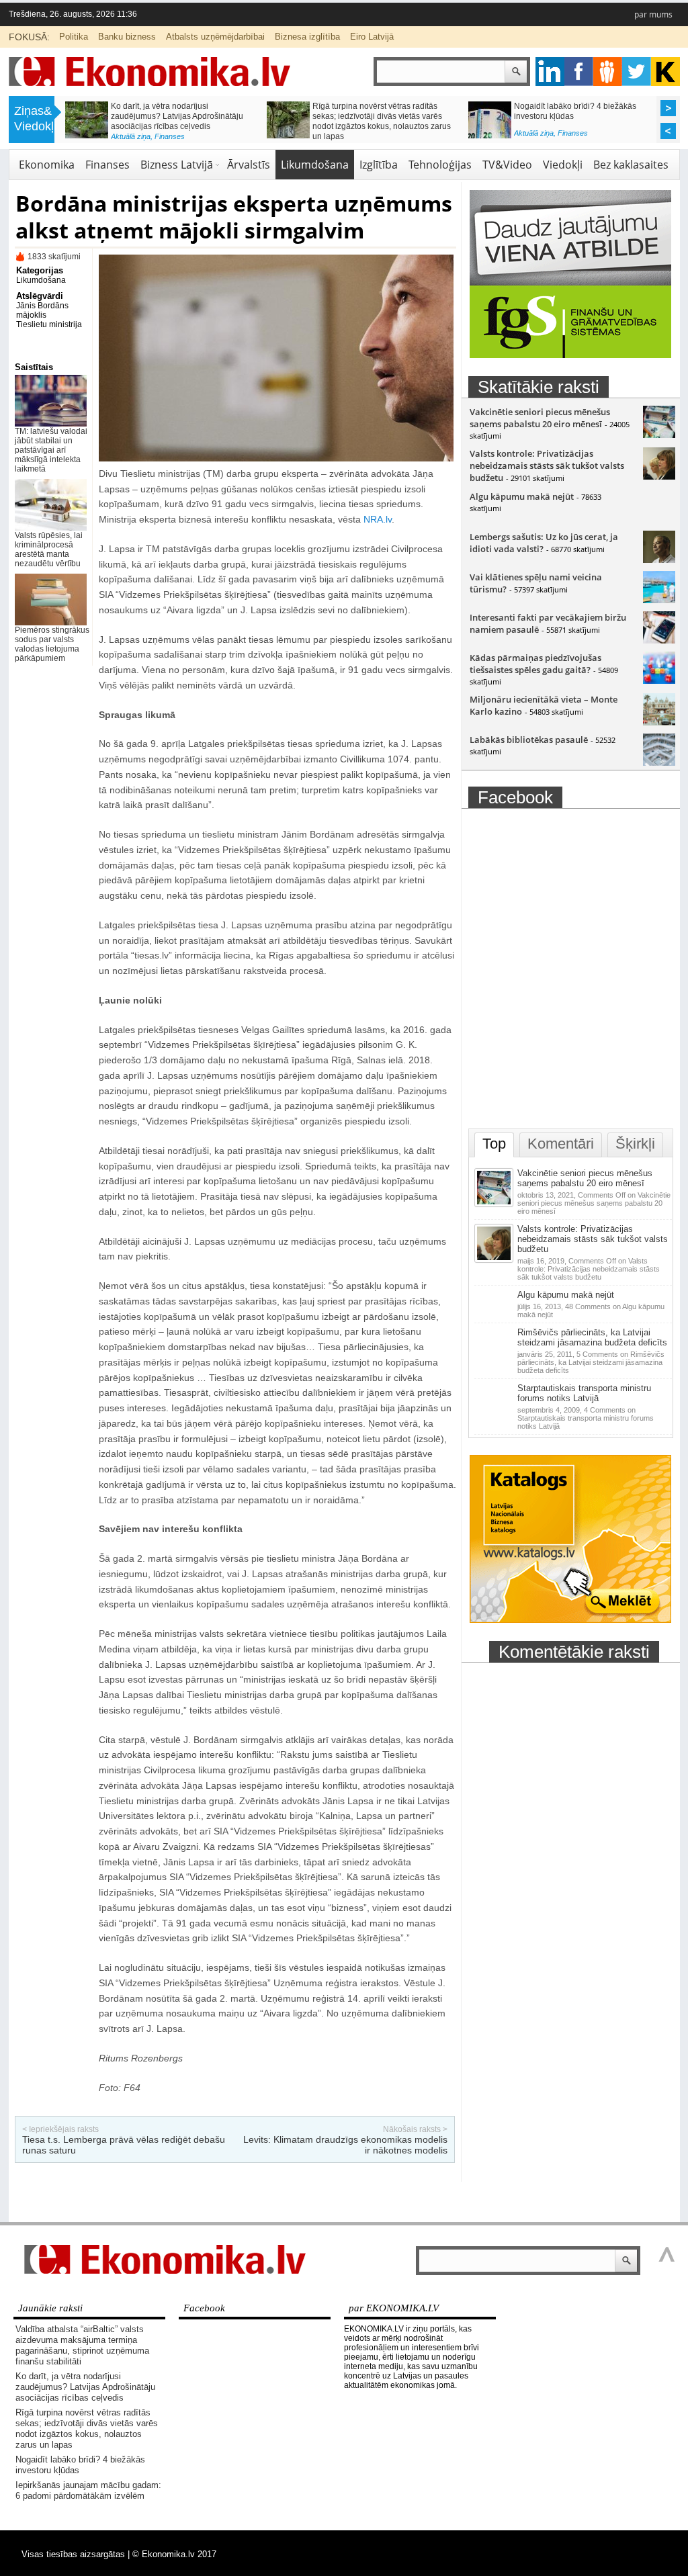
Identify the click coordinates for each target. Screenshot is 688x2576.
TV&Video (507, 165)
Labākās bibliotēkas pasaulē (529, 740)
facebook (579, 72)
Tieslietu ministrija (49, 324)
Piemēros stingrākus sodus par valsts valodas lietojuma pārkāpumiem (52, 644)
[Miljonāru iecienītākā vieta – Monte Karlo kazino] (659, 722)
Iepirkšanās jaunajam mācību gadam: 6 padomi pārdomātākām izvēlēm (179, 111)
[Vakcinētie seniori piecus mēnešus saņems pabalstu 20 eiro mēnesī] (659, 435)
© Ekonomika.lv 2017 (174, 2554)
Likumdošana (315, 165)
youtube (665, 72)
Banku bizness (127, 37)
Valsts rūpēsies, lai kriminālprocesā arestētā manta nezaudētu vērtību (49, 549)
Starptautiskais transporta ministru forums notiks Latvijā (584, 1393)
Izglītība (167, 133)
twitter (637, 72)
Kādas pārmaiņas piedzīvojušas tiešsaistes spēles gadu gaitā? (535, 664)
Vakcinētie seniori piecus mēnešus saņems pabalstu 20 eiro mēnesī (540, 418)
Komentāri (561, 1144)
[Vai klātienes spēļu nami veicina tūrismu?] (659, 600)
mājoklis (31, 315)
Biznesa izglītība (307, 37)
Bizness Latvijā (582, 136)
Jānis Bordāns (42, 306)
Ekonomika (47, 165)
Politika (74, 37)
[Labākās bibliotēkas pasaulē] (659, 762)
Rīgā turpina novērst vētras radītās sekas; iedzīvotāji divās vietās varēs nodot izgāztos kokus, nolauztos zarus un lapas (87, 2429)
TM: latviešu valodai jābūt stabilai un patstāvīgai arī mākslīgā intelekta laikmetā (51, 450)
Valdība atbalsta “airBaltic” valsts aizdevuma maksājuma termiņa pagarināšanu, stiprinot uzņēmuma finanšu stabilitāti (82, 2345)
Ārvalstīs (249, 165)
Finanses (371, 133)
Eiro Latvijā (372, 37)
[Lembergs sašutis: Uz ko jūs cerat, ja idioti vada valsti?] (659, 560)
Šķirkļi (635, 1144)
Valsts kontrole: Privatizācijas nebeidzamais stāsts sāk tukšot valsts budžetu (547, 465)
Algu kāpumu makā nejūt (522, 496)
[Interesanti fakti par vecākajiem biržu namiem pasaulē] (659, 640)
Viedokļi (563, 165)
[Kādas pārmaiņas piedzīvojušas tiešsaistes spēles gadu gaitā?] (659, 680)
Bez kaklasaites (631, 165)
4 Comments (586, 1418)
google (550, 72)
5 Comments (591, 1362)
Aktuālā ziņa (131, 133)
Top (494, 1144)
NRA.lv (378, 519)
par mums (653, 14)
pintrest (608, 72)
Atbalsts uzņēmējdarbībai (215, 37)
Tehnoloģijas (440, 165)
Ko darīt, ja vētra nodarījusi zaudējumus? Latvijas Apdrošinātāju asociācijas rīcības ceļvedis (85, 2387)
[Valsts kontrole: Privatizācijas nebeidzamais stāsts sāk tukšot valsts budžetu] (659, 476)
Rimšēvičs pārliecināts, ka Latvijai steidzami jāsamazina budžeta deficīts (592, 1337)
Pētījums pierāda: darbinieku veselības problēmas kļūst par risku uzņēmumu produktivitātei (585, 116)
